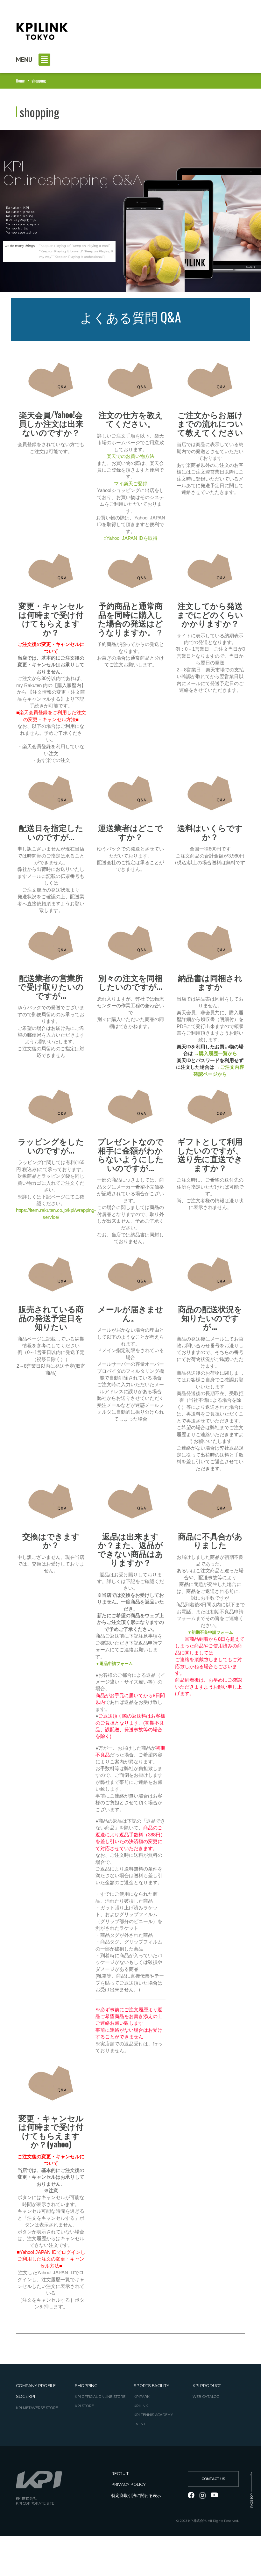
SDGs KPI (25, 2396)
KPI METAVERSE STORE (37, 2408)
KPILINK (141, 2406)
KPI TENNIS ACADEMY (153, 2415)
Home (20, 81)
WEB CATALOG (206, 2397)
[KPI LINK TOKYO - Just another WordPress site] (41, 29)
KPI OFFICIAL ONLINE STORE (100, 2397)
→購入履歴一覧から (216, 1053)
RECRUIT (120, 2474)
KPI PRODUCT (207, 2386)
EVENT (140, 2424)
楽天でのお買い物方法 (130, 456)
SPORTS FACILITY (152, 2386)
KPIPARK (142, 2397)
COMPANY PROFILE (36, 2386)
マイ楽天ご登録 (131, 484)
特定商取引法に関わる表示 (136, 2496)
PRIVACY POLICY (129, 2484)
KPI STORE (84, 2406)
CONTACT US (213, 2479)
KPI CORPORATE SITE (35, 2504)
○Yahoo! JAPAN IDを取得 (130, 538)
